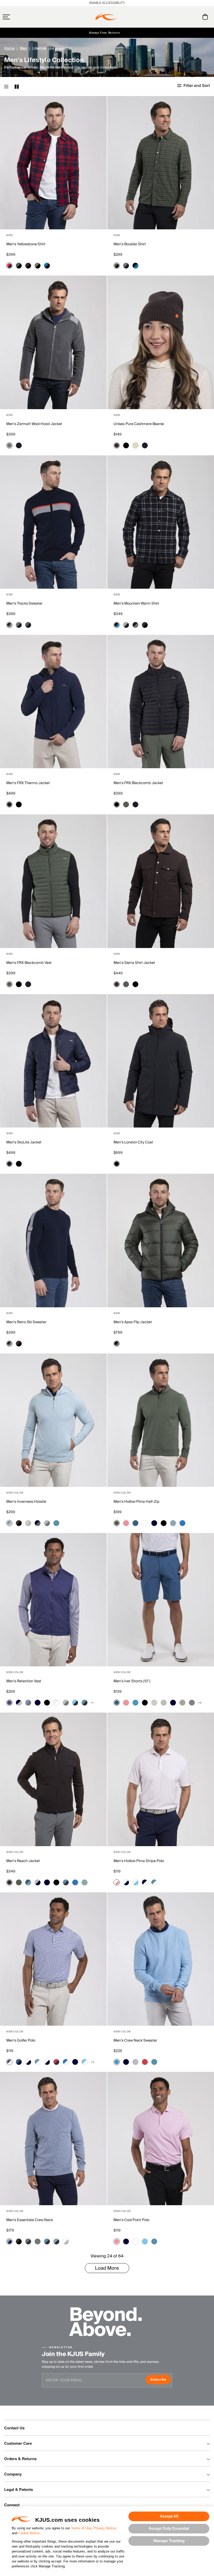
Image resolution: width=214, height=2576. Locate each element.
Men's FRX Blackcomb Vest (29, 963)
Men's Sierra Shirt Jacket (134, 963)
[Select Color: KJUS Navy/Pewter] (9, 625)
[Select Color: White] (145, 1523)
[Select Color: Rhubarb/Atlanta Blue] (56, 2062)
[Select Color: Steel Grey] (192, 1703)
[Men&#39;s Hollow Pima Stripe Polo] (161, 1779)
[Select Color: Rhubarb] (145, 2062)
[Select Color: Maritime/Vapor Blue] (28, 1882)
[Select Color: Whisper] (126, 1523)
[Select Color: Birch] (154, 1703)
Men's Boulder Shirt (130, 244)
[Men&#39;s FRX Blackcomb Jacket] (161, 702)
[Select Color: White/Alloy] (66, 2241)
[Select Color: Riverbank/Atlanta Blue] (56, 2241)
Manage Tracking (169, 2541)
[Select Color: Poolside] (145, 2241)
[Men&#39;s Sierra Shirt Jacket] (161, 881)
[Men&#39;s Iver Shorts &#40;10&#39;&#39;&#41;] (161, 1600)
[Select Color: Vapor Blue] (135, 1703)
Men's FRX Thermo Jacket (28, 783)
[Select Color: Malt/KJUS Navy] (126, 625)
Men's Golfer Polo (21, 2041)
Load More (107, 2268)
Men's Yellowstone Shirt (26, 244)
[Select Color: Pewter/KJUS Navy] (126, 266)
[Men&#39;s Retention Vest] (53, 1600)
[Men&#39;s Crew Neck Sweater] (161, 1959)
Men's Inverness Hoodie (26, 1502)
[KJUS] (106, 17)
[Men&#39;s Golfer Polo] (53, 1959)
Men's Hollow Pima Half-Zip (136, 1502)
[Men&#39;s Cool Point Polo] (161, 2139)
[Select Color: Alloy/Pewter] (47, 1523)
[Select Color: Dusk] (9, 1703)
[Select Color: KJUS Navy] (19, 445)
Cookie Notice (29, 2533)
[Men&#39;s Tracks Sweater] (53, 522)
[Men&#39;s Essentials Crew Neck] (53, 2139)
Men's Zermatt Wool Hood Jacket (34, 424)
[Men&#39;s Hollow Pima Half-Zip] (161, 1420)
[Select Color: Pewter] (9, 445)
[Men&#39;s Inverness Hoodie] (53, 1420)
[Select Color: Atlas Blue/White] (154, 1882)
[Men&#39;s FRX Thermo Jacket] (53, 702)
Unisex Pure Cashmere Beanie (139, 424)
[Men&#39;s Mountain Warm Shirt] (161, 522)
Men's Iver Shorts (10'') (132, 1681)
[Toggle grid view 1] (6, 87)
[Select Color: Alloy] (164, 1703)
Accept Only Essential (169, 2528)
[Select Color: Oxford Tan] (182, 1703)
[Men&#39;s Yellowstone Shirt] (53, 163)
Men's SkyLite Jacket (24, 1142)
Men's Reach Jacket (23, 1861)
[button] (16, 17)
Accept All (169, 2516)
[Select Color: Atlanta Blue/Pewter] (28, 2241)
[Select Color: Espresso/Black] (28, 266)
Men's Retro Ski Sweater (26, 1322)
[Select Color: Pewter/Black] (38, 266)
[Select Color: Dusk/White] (9, 2062)
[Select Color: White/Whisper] (117, 1882)
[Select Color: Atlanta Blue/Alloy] (19, 1703)
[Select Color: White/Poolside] (135, 1882)
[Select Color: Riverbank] (173, 1523)
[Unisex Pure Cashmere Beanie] (161, 342)
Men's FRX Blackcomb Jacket (138, 783)
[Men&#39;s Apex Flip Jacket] (161, 1240)
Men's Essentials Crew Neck (30, 2220)
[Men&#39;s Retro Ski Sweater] (53, 1240)
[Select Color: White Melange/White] (56, 1703)
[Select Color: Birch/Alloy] (28, 1523)
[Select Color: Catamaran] (182, 1523)
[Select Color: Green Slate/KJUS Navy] (28, 625)
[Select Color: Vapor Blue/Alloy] (9, 1523)
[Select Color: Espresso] (117, 445)
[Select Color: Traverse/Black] (47, 266)
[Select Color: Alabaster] (135, 445)
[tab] (206, 17)
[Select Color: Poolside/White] (85, 2062)
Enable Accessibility (107, 3)
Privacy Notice (105, 2528)
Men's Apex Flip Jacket (133, 1322)
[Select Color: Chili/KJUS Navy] (9, 266)
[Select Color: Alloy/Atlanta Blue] (38, 1882)
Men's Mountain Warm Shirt (136, 604)
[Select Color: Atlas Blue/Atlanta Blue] (85, 1703)
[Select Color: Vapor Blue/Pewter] (28, 1703)
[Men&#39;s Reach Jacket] (53, 1779)
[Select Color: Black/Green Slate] (117, 1344)
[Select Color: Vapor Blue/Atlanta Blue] (9, 2241)
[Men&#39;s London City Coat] (161, 1061)
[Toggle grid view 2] (17, 87)
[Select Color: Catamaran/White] (66, 2062)
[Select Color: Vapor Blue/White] (38, 2062)
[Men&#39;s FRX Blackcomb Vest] (53, 881)
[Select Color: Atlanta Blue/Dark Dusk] (38, 1523)
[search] (184, 17)
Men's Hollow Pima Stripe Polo (139, 1861)
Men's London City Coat (133, 1142)
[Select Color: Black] (126, 445)
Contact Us (14, 2428)
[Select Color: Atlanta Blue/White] (145, 1882)
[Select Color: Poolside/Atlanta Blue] (75, 1703)
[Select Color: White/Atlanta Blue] (126, 1882)
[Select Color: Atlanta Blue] (154, 1523)
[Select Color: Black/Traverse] (135, 266)
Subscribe (161, 2380)
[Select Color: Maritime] (135, 1523)
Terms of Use (81, 2528)
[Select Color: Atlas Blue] (56, 1523)
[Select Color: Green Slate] (126, 804)
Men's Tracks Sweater (24, 604)
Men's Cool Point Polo (131, 2220)
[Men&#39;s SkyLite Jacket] (53, 1061)
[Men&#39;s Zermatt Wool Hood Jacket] (53, 342)
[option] (53, 163)
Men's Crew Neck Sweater (135, 2041)
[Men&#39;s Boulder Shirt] (161, 163)
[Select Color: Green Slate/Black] (19, 266)
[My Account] (195, 17)
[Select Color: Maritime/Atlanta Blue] (19, 2062)
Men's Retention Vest (24, 1681)
